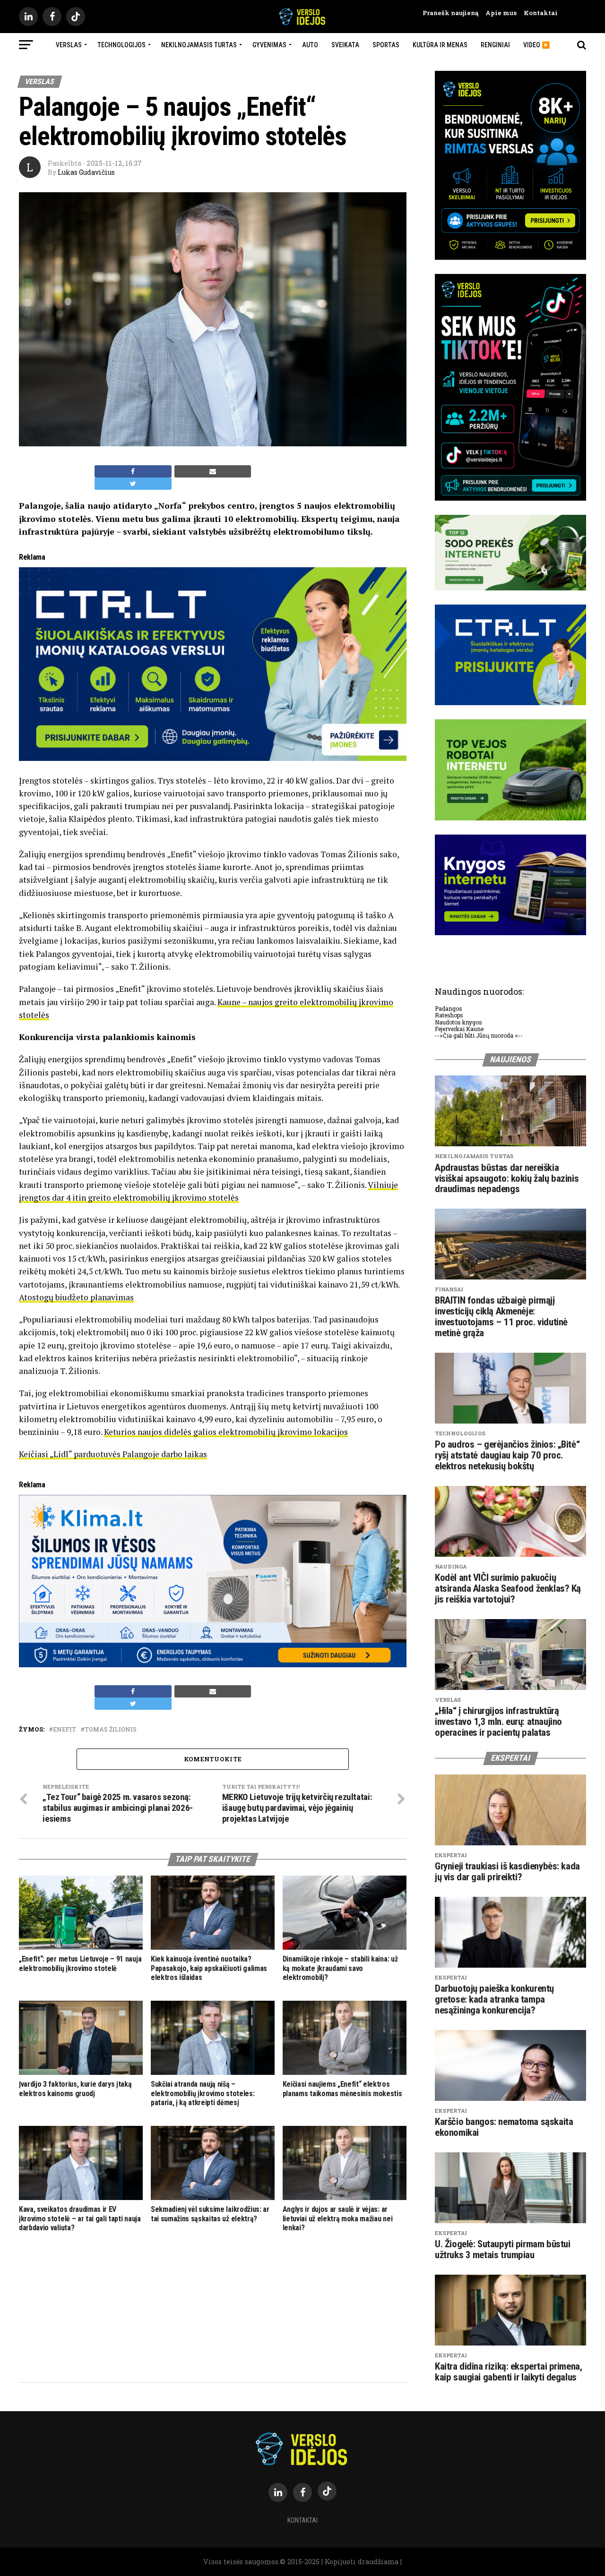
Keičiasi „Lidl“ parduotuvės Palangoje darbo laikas (113, 1454)
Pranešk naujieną (450, 13)
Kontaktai (537, 13)
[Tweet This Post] (133, 484)
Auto (310, 45)
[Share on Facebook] (133, 471)
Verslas (69, 45)
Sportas (386, 45)
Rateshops (449, 1015)
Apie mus (497, 13)
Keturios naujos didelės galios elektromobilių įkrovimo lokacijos (226, 1432)
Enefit (65, 1729)
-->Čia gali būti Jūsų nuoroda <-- (479, 1035)
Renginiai (495, 45)
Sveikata (345, 45)
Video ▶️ (536, 45)
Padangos (449, 1008)
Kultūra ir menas (440, 45)
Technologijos (121, 45)
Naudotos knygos (458, 1022)
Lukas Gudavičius (86, 172)
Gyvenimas (269, 45)
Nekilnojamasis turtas (199, 45)
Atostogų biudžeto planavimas (76, 1297)
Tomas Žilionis (111, 1729)
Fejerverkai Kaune (459, 1029)
